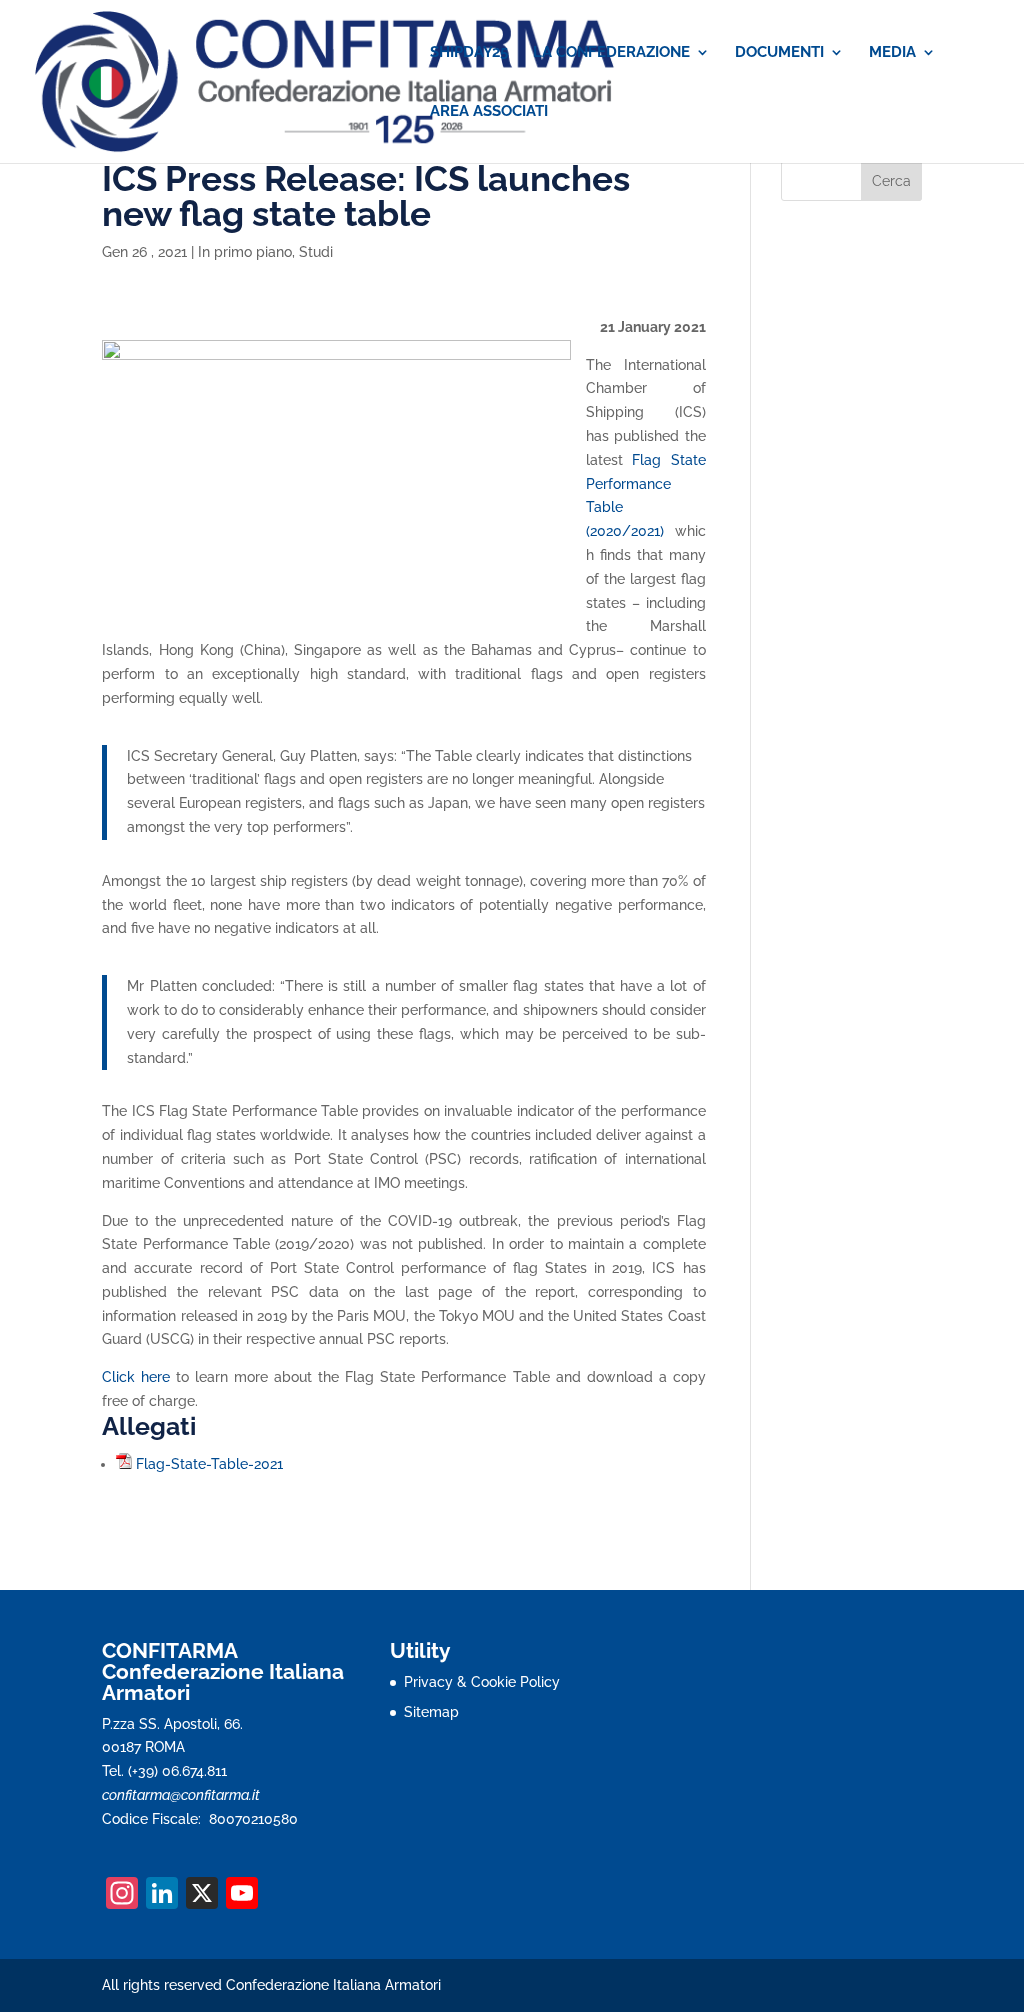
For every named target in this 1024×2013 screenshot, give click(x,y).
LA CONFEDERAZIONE (611, 53)
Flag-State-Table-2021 (209, 1464)
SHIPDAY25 (469, 53)
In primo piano (245, 252)
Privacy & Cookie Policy (482, 1682)
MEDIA (892, 53)
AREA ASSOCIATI (489, 112)
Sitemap (431, 1712)
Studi (316, 252)
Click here (136, 1377)
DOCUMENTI (779, 53)
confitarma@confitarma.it (181, 1795)
